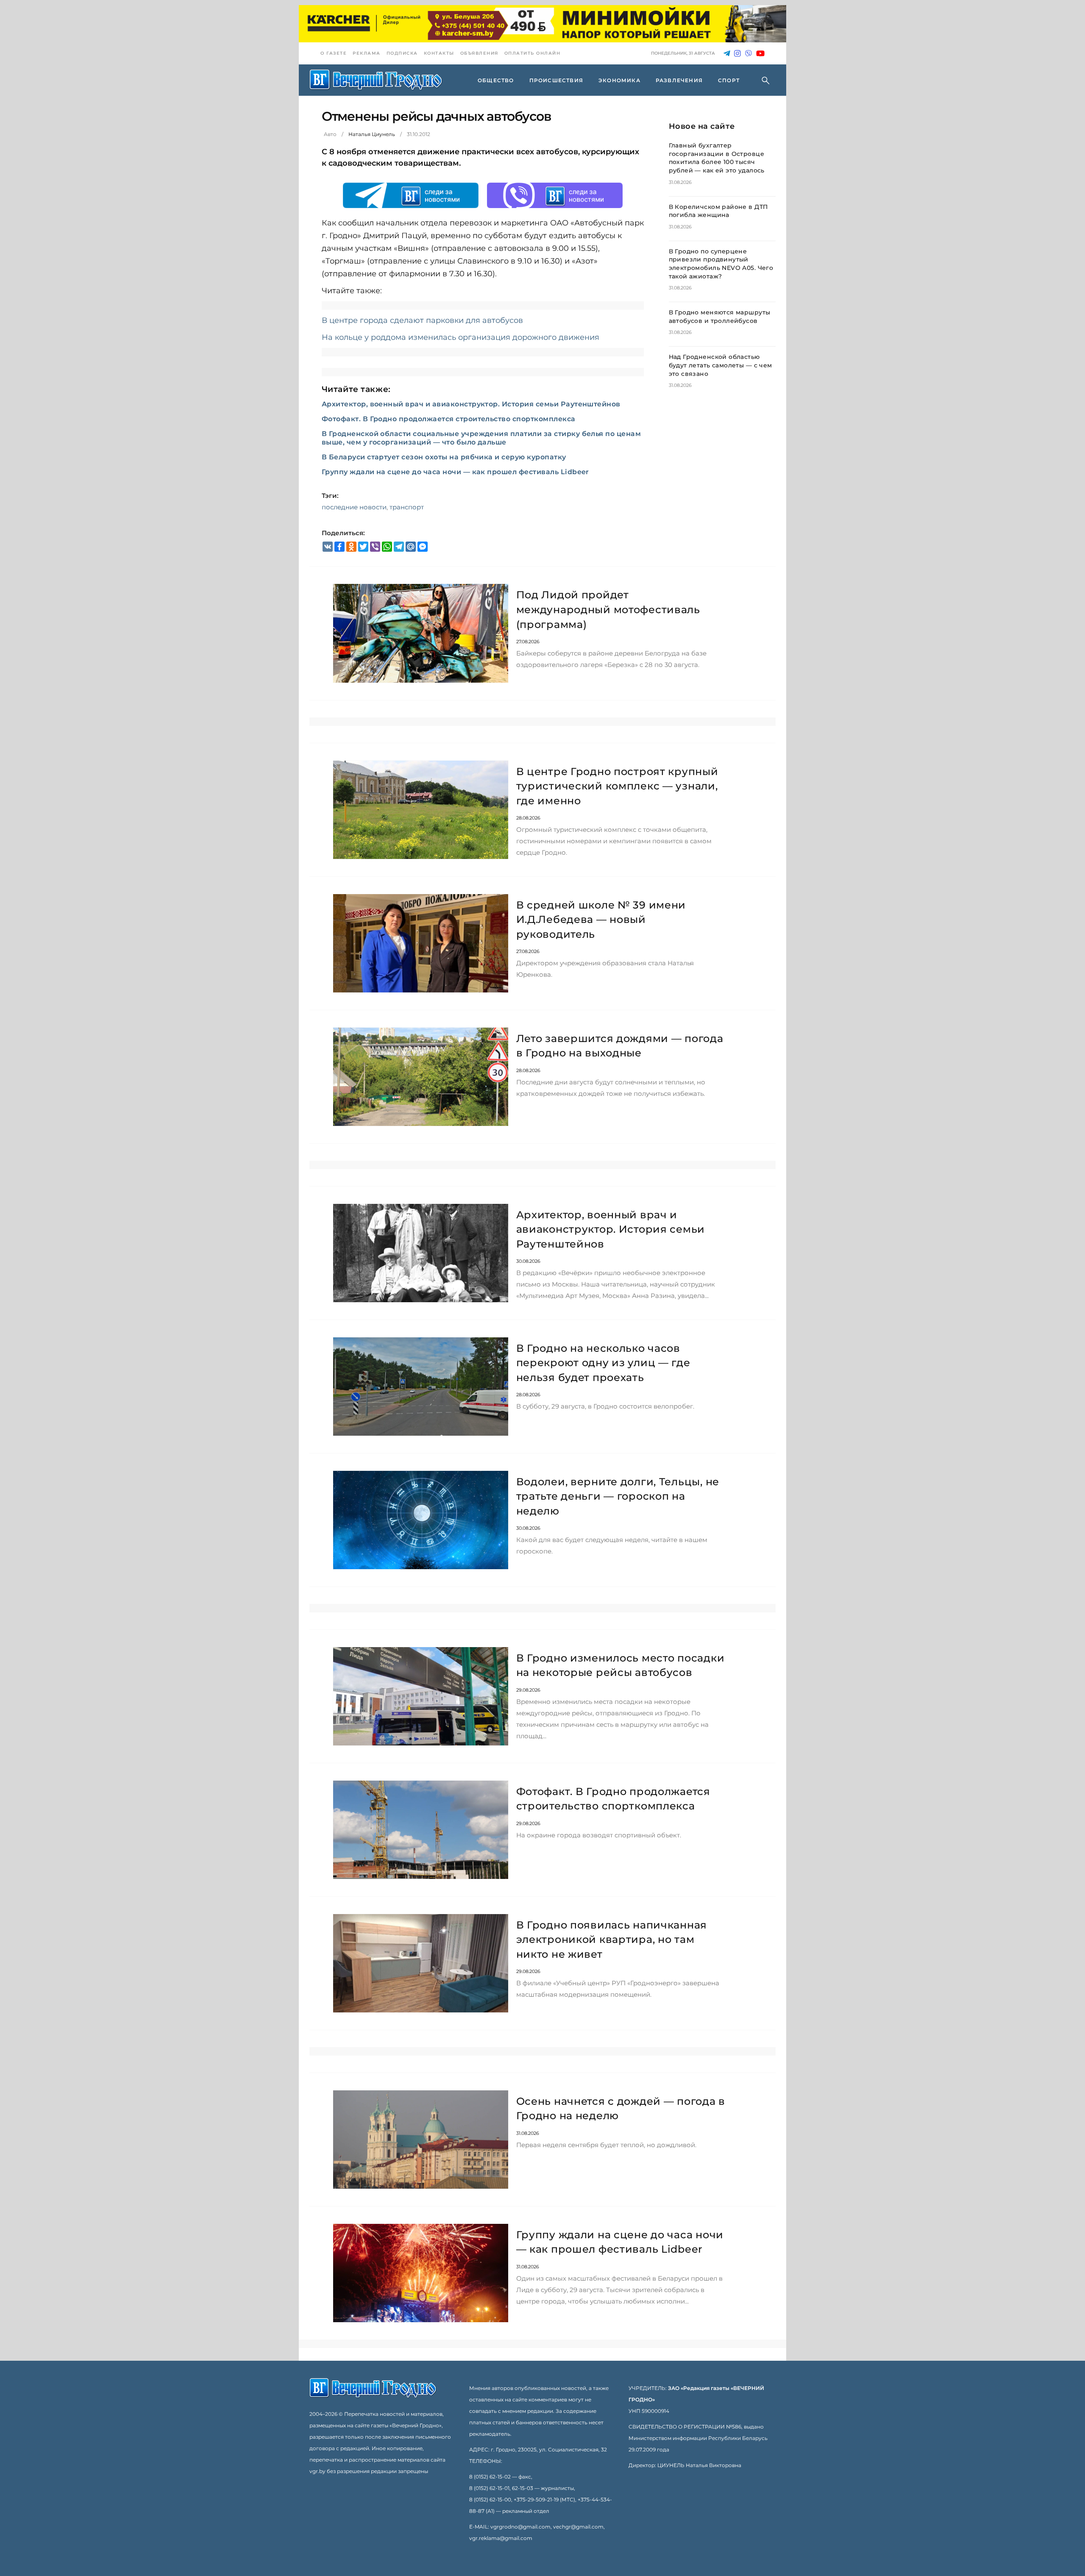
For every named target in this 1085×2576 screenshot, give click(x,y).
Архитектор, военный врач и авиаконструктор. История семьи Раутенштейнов (471, 404)
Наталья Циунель (372, 134)
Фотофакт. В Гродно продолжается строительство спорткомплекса (449, 419)
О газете (334, 53)
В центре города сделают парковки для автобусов (422, 320)
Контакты (439, 53)
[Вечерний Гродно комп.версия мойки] (542, 24)
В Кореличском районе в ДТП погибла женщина (719, 211)
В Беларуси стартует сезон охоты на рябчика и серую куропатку (444, 457)
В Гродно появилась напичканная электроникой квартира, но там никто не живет (612, 1940)
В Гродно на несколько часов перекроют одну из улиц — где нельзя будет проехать (603, 1363)
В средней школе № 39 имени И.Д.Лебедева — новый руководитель (601, 920)
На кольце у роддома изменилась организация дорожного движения (460, 337)
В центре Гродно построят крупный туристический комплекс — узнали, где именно (617, 786)
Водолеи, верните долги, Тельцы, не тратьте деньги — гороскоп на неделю (618, 1496)
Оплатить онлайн (533, 53)
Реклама (367, 53)
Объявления (479, 53)
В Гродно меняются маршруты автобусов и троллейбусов (720, 317)
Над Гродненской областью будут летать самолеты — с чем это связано (721, 365)
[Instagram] (737, 54)
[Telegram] (727, 54)
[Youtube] (760, 54)
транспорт (407, 507)
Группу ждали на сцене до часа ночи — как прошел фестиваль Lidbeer (455, 472)
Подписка (402, 53)
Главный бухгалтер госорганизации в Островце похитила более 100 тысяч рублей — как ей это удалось (717, 158)
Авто (330, 134)
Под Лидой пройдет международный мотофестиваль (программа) (608, 609)
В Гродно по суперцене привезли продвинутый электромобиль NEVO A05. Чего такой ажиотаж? (721, 264)
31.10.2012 (419, 134)
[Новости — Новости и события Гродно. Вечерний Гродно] (376, 80)
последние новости (354, 507)
